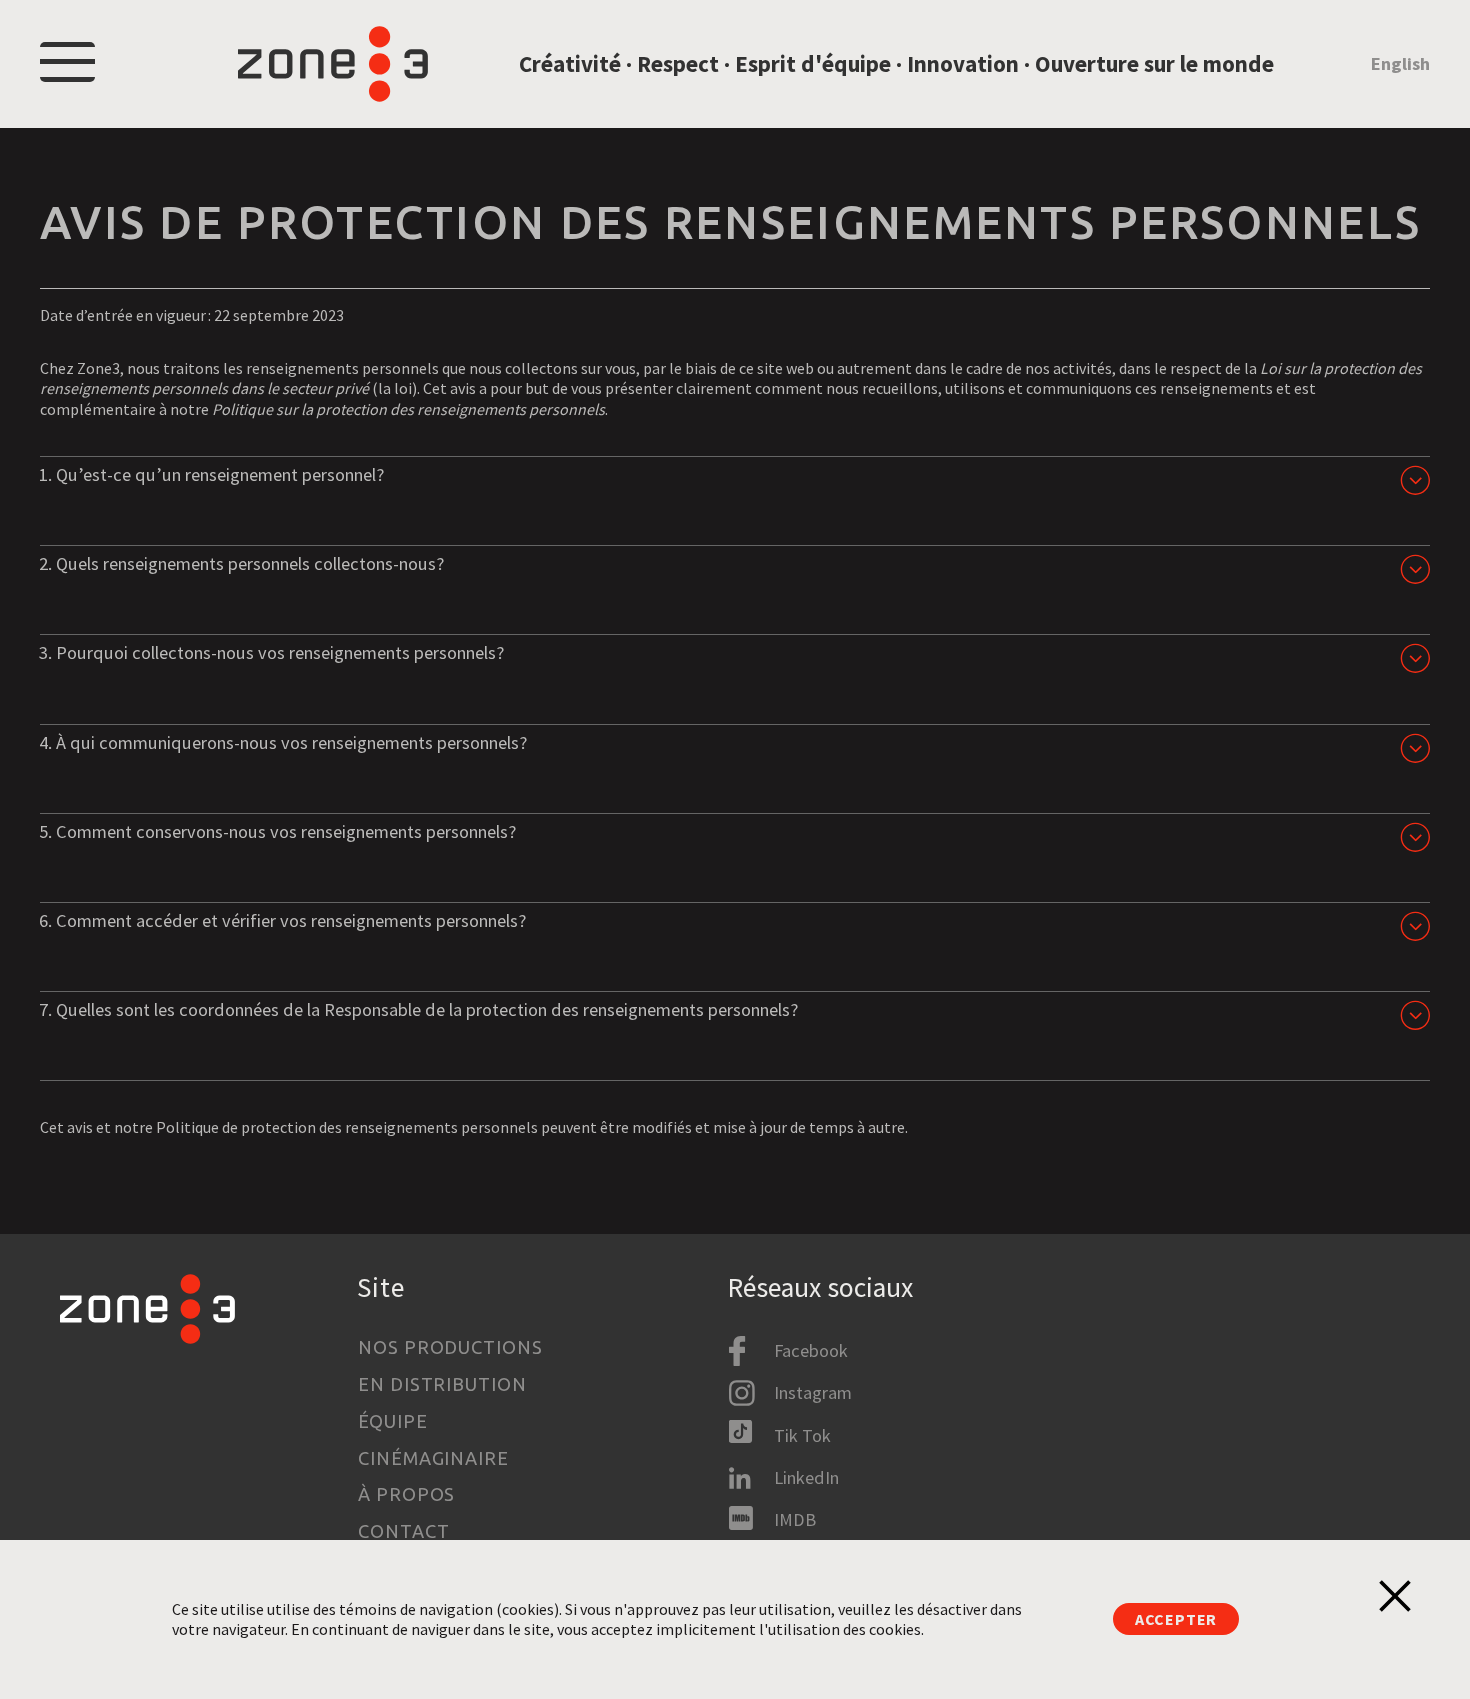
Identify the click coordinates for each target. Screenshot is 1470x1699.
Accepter (1176, 1619)
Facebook (811, 1350)
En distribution (442, 1384)
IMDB (795, 1519)
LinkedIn (806, 1477)
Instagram (813, 1392)
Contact (403, 1531)
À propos (406, 1494)
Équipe (393, 1421)
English (1400, 63)
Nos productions (450, 1347)
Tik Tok (802, 1435)
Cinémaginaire (433, 1458)
